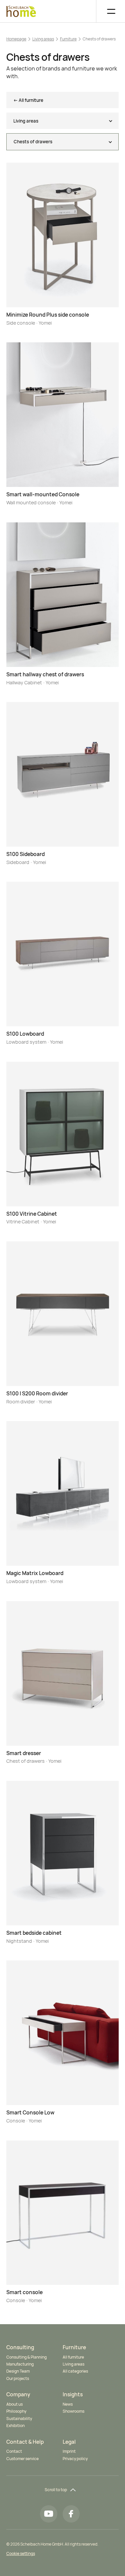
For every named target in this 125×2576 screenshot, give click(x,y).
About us (14, 2404)
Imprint (69, 2451)
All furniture (73, 2357)
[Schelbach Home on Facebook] (71, 2514)
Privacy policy (75, 2459)
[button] (107, 11)
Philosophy (16, 2411)
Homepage (16, 39)
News (68, 2404)
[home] (21, 11)
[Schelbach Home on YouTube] (48, 2514)
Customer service (22, 2459)
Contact (14, 2451)
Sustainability (19, 2419)
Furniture (68, 39)
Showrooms (73, 2411)
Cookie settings (21, 2553)
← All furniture (28, 100)
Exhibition (15, 2426)
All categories (75, 2371)
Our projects (18, 2378)
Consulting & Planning (26, 2357)
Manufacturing (20, 2364)
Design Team (18, 2371)
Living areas (43, 39)
